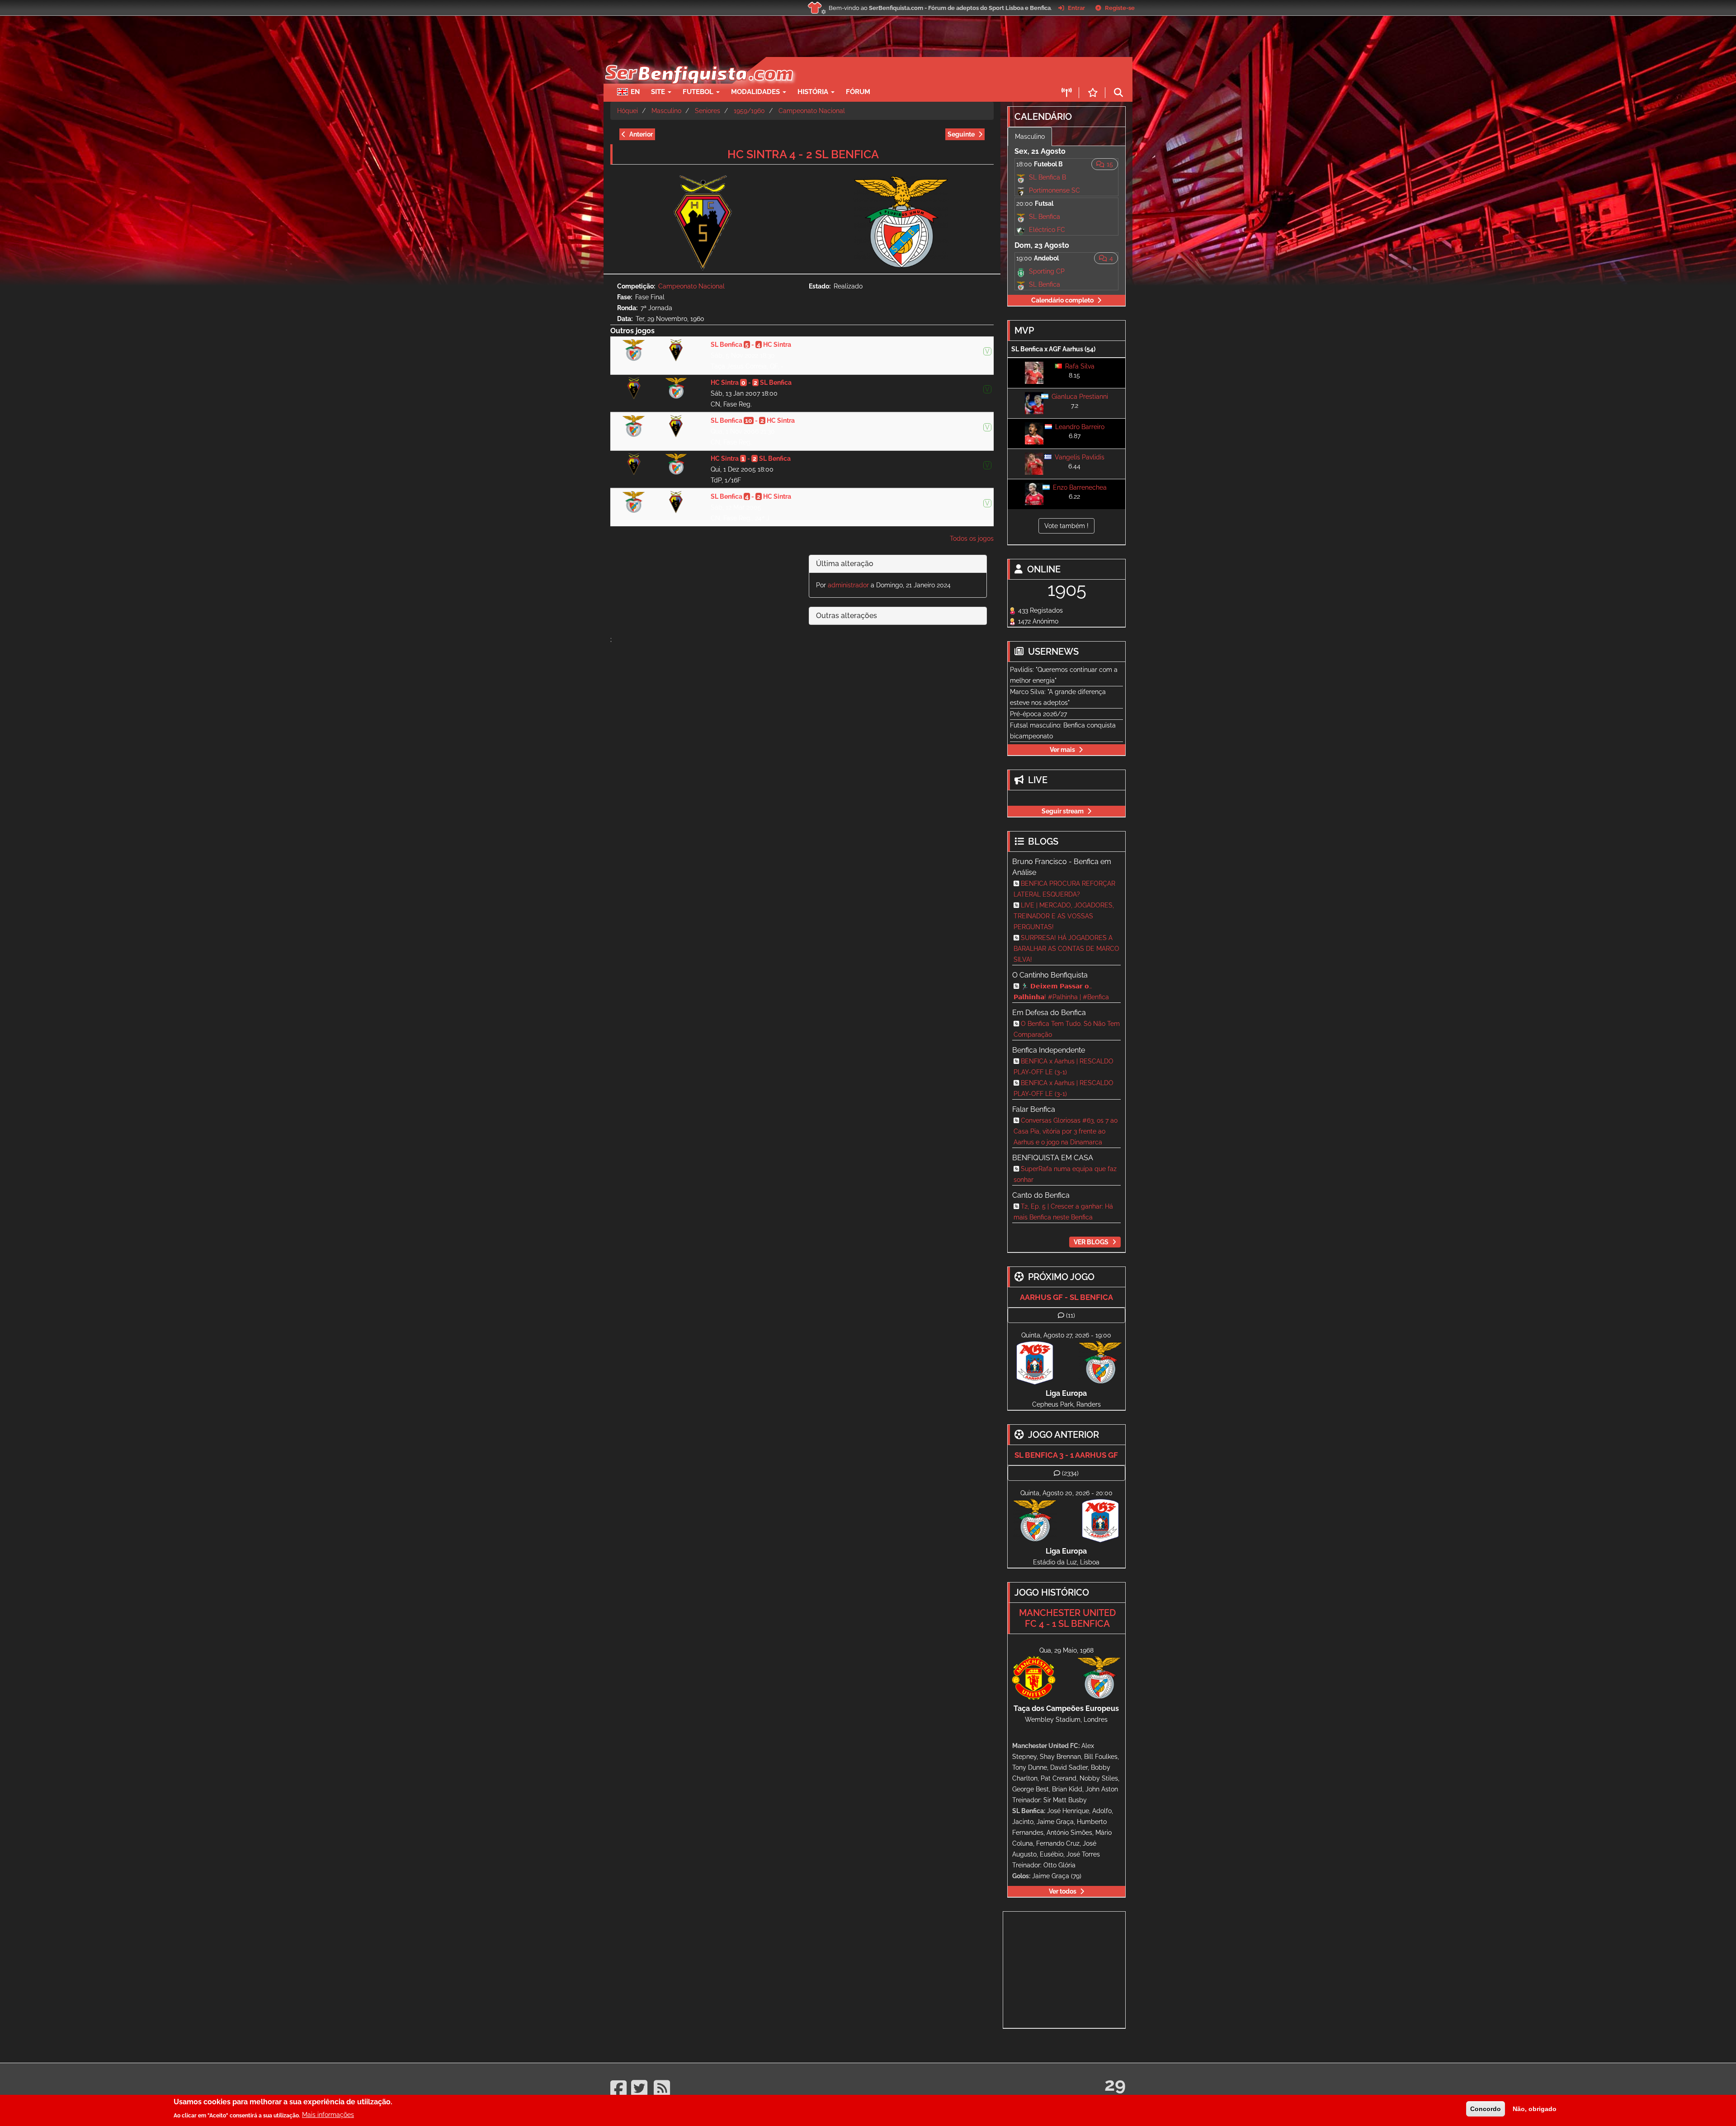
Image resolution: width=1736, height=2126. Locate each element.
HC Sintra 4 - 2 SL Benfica (803, 154)
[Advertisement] (900, 71)
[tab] (898, 564)
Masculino (666, 111)
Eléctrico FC (1047, 230)
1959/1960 (749, 111)
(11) (1071, 1315)
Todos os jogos (972, 539)
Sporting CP (1047, 271)
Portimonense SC (1054, 190)
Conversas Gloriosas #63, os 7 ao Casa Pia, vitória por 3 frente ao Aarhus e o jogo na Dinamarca (1066, 1131)
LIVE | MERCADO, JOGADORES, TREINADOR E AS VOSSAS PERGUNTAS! (1064, 916)
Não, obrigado (1535, 2109)
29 (1115, 2084)
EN (635, 92)
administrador (848, 585)
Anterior (641, 134)
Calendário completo (1062, 300)
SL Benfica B (1047, 177)
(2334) (1070, 1473)
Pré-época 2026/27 (1038, 714)
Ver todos (1063, 1891)
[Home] (698, 61)
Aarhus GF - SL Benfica (1066, 1297)
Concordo (1486, 2109)
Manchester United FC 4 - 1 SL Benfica (1067, 1618)
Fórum (858, 92)
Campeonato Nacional (812, 111)
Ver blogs (1091, 1242)
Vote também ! (1066, 526)
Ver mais (1062, 750)
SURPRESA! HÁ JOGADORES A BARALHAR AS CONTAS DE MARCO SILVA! (1066, 949)
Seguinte (961, 134)
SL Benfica (1045, 217)
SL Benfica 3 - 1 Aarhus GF (1066, 1455)
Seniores (708, 111)
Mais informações (328, 2115)
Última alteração (845, 564)
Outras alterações (847, 616)
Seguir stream (1063, 811)
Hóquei (627, 111)
